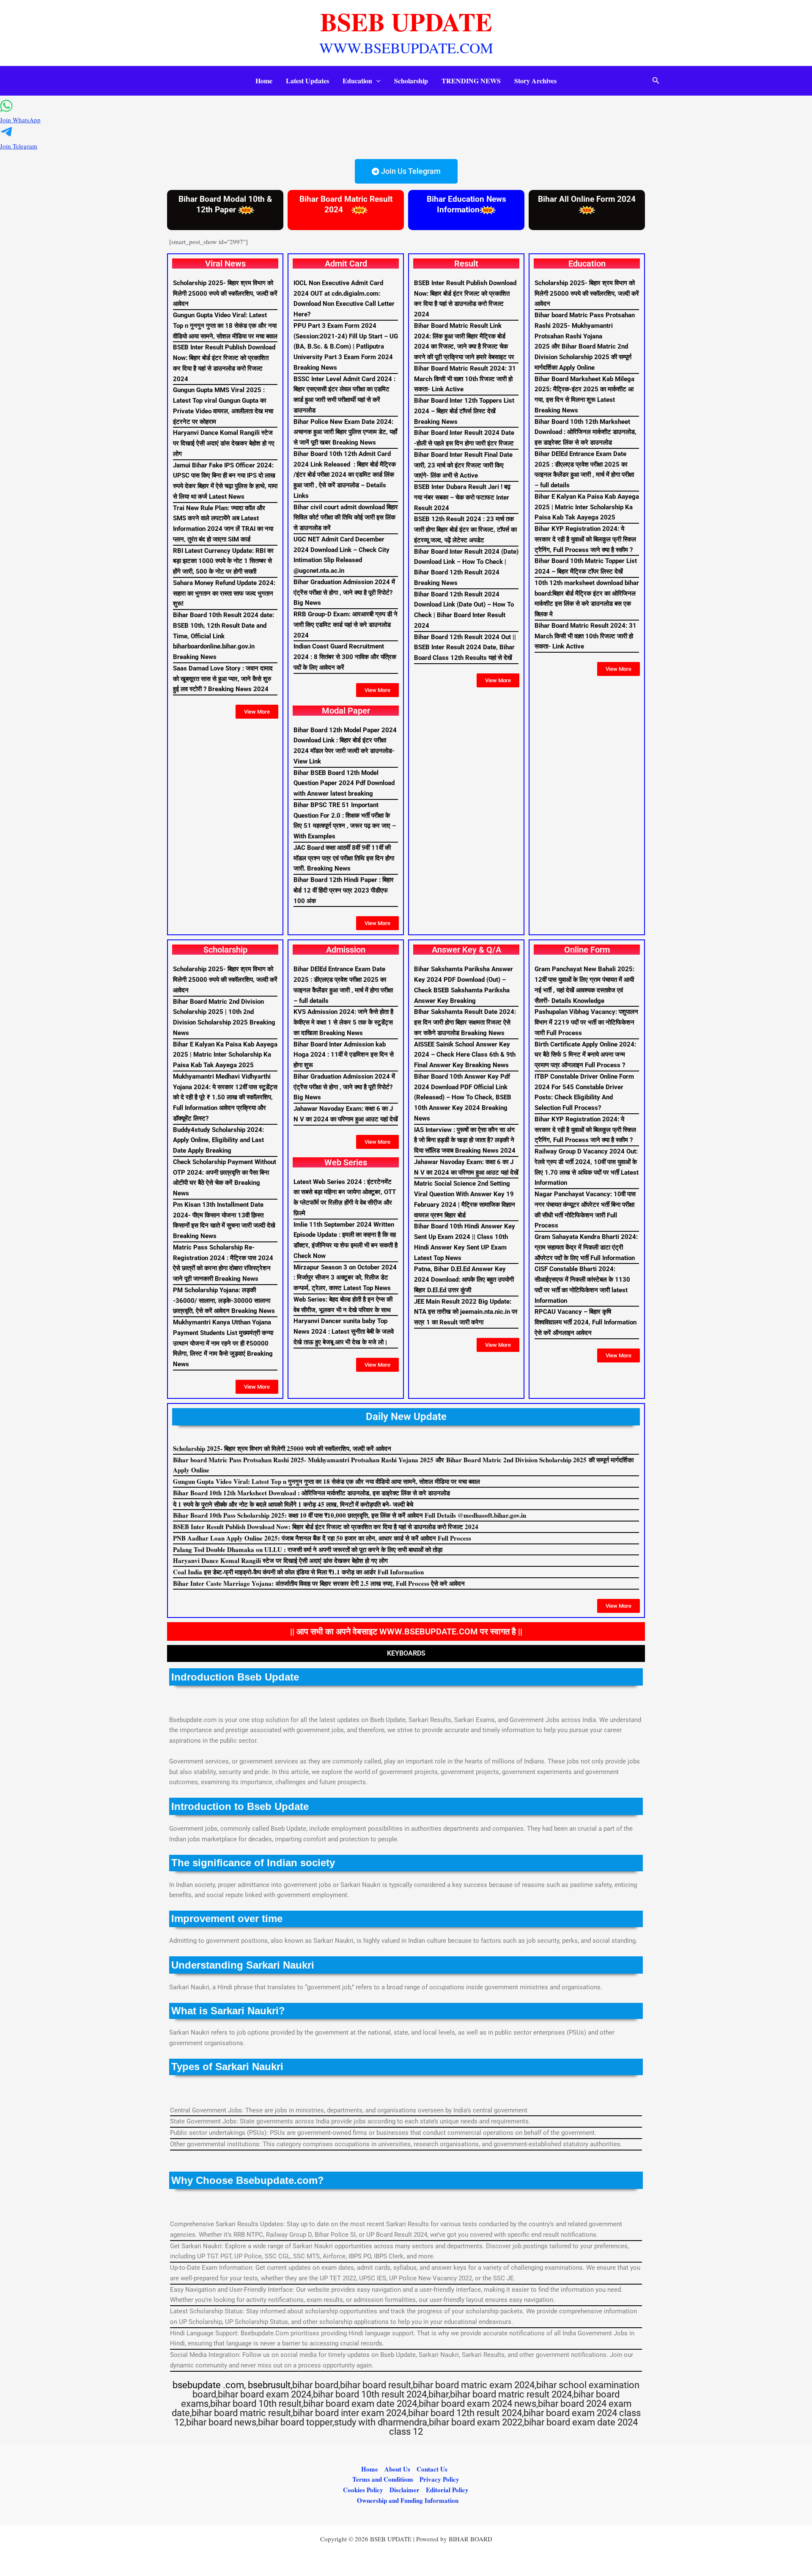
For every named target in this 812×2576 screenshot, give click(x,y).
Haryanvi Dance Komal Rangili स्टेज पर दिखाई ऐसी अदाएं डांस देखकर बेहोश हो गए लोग (224, 443)
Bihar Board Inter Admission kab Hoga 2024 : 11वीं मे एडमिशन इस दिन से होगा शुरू (344, 1055)
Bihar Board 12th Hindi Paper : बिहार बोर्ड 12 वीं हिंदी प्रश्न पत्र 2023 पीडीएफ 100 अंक (344, 890)
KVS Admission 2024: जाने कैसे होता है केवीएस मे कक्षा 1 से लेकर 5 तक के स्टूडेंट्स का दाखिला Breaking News (343, 1022)
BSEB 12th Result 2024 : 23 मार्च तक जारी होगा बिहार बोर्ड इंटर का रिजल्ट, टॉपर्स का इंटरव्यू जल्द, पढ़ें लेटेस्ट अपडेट (465, 530)
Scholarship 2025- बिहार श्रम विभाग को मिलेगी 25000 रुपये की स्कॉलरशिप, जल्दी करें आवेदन (225, 294)
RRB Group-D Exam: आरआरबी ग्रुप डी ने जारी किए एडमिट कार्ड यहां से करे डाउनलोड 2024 (346, 625)
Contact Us (432, 2469)
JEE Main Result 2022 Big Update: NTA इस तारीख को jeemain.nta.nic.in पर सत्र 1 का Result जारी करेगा (466, 1312)
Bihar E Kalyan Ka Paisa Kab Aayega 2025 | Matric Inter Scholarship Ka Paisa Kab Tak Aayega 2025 (587, 507)
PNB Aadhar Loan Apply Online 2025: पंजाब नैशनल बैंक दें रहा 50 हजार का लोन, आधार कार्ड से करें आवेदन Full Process (322, 1538)
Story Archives (535, 81)
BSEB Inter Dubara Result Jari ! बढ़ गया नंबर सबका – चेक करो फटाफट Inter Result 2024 (462, 497)
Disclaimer (405, 2490)
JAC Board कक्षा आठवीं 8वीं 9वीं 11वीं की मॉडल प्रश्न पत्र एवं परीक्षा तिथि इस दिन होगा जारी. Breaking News (344, 858)
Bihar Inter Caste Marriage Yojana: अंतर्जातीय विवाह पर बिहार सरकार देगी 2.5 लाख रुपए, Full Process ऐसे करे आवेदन (319, 1583)
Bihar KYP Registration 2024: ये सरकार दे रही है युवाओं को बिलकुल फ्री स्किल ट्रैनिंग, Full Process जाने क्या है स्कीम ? (585, 539)
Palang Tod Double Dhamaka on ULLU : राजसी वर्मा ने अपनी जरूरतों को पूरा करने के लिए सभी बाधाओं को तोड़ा (308, 1549)
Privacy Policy (439, 2479)
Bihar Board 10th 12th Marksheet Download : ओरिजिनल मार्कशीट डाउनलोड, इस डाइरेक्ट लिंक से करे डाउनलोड (586, 432)
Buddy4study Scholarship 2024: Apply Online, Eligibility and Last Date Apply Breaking (218, 1140)
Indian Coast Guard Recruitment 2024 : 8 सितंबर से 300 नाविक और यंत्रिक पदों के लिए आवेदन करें (345, 657)
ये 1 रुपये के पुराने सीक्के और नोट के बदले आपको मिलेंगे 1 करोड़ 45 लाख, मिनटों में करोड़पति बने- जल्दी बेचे (293, 1504)
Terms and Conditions (383, 2479)
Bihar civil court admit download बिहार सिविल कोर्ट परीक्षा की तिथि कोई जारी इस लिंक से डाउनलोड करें (346, 518)
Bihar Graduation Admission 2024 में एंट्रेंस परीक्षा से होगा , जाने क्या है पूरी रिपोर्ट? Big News (344, 593)
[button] (376, 81)
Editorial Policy (447, 2490)
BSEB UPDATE (406, 21)
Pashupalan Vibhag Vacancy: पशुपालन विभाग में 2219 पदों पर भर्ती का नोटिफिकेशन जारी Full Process (586, 1022)
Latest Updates (307, 81)
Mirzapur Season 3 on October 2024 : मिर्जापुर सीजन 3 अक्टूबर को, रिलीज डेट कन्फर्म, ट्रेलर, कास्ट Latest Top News (345, 1278)
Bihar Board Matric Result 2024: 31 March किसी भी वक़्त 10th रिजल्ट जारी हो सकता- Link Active (465, 379)
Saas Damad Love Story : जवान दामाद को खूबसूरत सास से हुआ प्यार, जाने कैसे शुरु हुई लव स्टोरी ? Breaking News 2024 (223, 679)
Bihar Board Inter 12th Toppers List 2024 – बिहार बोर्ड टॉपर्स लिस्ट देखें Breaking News (464, 411)
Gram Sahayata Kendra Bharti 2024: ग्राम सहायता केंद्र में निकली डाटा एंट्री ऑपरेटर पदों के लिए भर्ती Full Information (586, 1247)
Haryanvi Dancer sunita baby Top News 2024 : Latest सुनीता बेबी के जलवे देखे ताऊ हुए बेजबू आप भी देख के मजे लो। (344, 1332)
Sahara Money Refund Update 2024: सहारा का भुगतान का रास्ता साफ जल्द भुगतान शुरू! (224, 593)
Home (264, 81)
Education (357, 81)
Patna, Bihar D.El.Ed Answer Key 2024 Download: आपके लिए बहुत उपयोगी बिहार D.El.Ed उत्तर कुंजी (464, 1280)
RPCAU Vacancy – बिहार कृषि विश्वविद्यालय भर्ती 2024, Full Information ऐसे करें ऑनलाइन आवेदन (586, 1322)
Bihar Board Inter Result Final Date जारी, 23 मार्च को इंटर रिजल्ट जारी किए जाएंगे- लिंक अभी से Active (463, 465)
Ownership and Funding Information (408, 2500)
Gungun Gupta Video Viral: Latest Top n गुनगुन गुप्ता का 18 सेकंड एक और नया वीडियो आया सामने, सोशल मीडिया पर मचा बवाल (225, 326)
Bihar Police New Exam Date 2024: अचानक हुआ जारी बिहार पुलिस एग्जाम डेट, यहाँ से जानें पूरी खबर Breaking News (345, 432)
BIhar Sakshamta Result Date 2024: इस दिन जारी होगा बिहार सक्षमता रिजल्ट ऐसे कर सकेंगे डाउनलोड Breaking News (465, 1022)
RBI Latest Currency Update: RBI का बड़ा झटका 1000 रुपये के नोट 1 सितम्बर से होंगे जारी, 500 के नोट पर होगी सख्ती (223, 561)
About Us (397, 2469)
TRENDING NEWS (471, 81)
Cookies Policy (363, 2490)
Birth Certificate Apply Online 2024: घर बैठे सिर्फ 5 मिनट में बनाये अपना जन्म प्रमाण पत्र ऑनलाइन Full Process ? (585, 1055)
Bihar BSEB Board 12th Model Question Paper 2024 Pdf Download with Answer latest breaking (344, 783)
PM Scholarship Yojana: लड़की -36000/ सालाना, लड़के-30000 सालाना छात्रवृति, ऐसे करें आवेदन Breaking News (224, 1301)
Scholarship (411, 81)
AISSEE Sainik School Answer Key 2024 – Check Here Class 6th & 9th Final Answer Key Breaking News (465, 1055)
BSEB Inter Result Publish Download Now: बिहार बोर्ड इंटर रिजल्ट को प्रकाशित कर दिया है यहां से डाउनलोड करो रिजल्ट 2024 (326, 1527)
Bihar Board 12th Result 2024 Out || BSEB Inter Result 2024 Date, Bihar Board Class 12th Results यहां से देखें (465, 648)
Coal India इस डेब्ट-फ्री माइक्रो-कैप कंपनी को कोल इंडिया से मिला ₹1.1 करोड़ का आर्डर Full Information (298, 1572)
